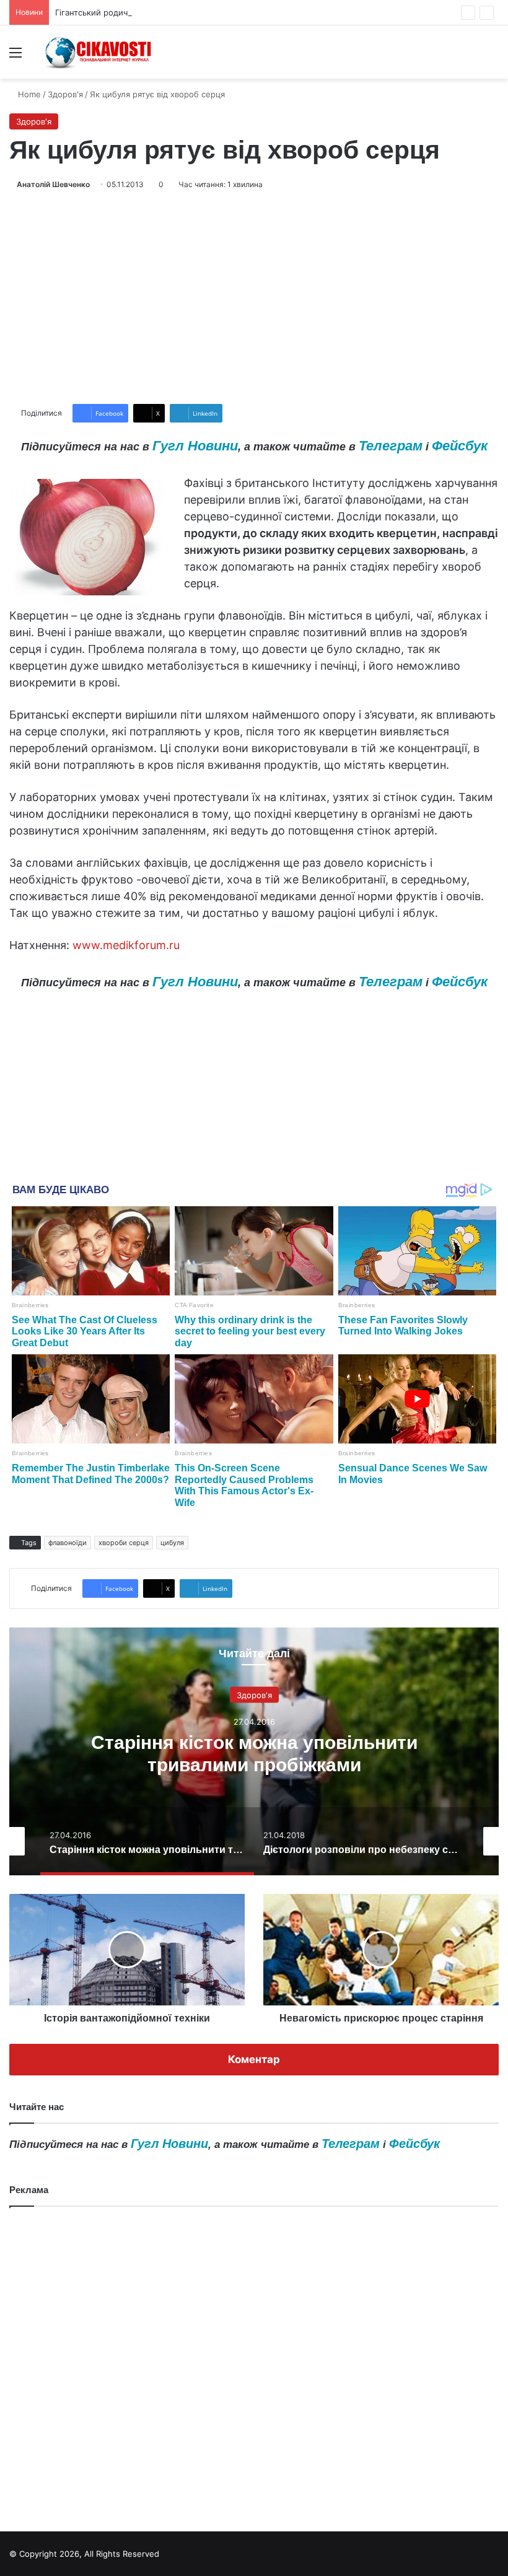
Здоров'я (65, 94)
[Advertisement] (254, 297)
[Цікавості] (99, 52)
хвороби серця (124, 1543)
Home (28, 94)
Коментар (254, 2059)
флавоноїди (68, 1543)
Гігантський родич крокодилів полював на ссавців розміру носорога (191, 12)
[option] (254, 1751)
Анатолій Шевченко (53, 184)
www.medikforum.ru (126, 945)
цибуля (172, 1543)
